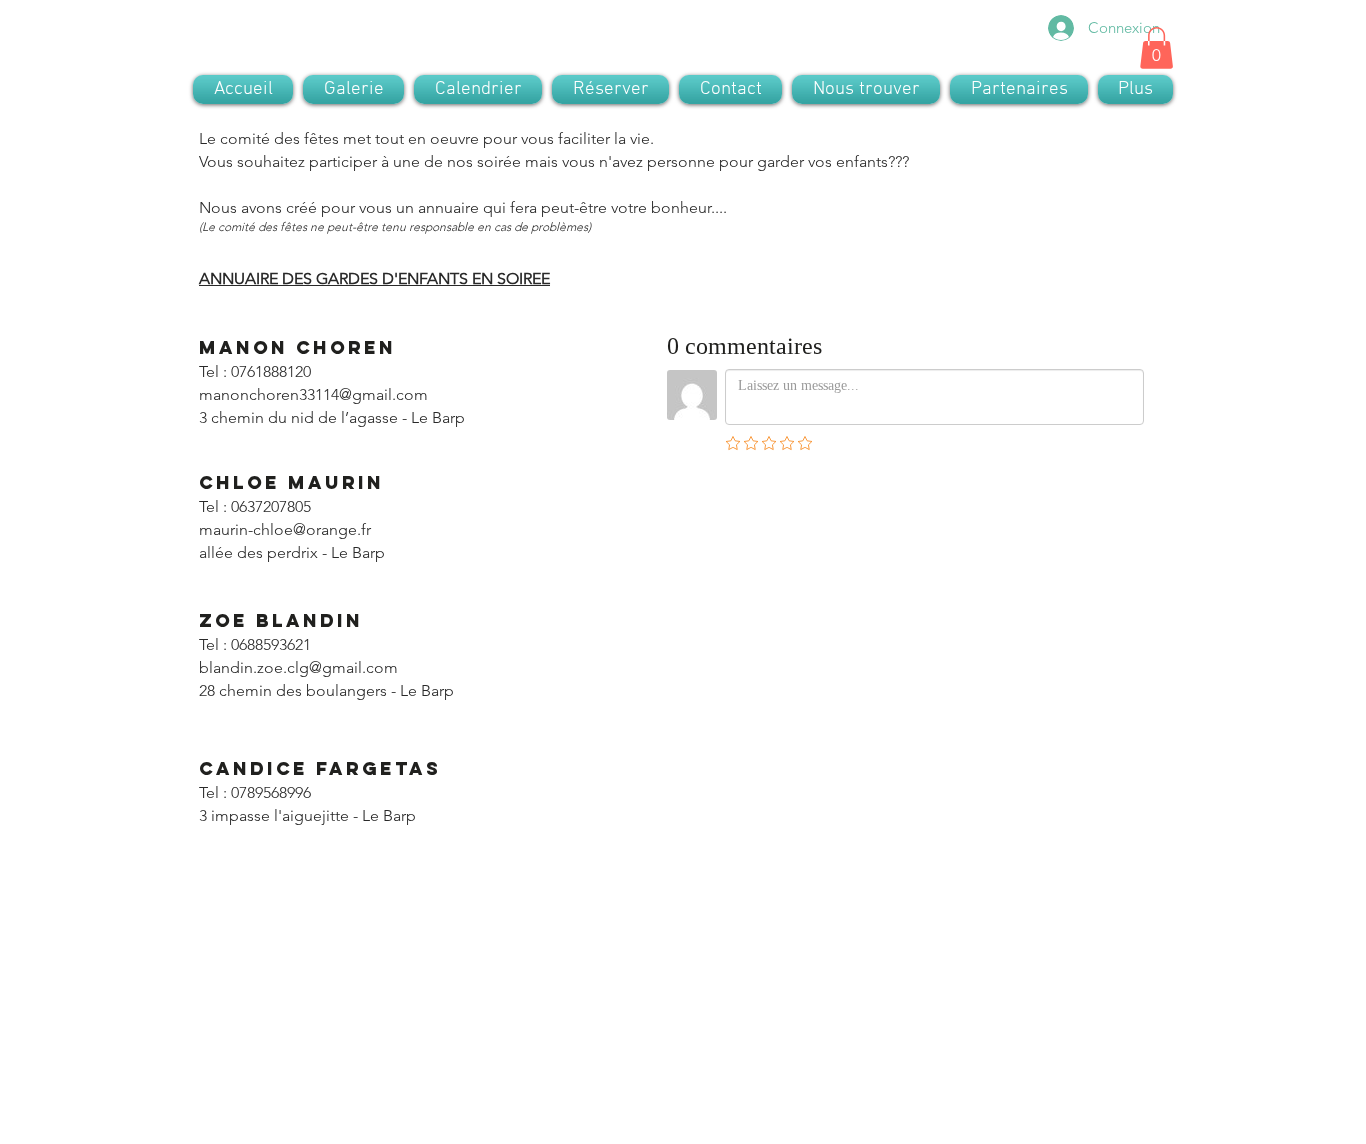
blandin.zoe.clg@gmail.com (298, 667)
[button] (1156, 48)
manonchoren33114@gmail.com (313, 394)
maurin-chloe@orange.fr (285, 529)
